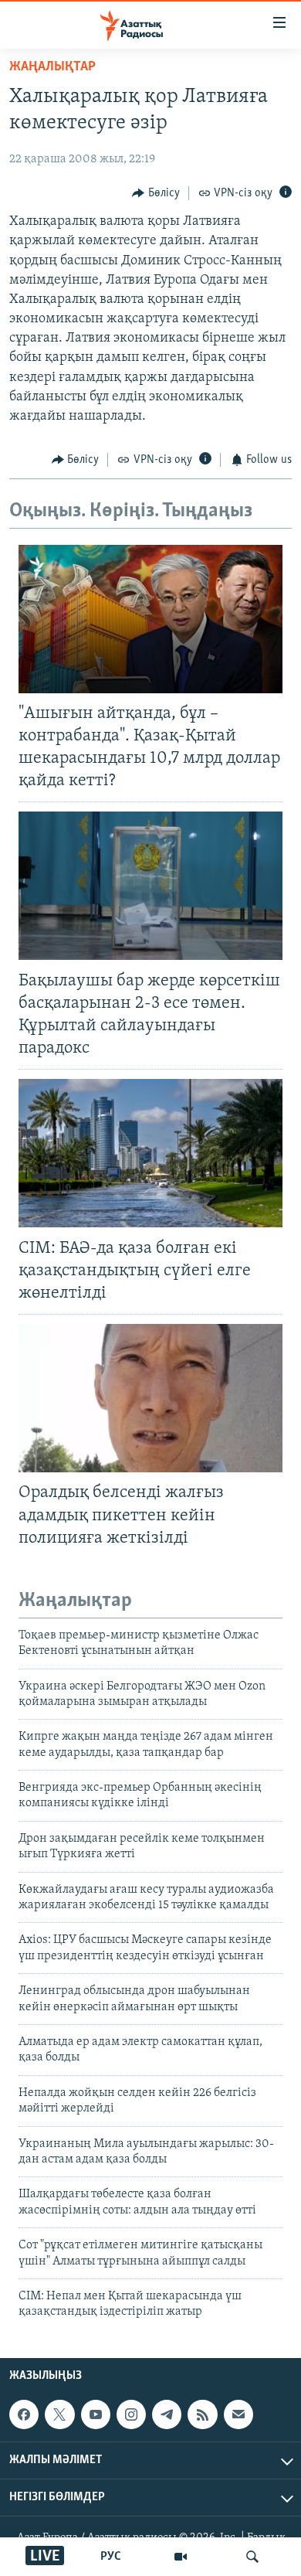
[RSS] (202, 2414)
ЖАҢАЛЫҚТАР (52, 67)
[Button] (156, 193)
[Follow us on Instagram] (131, 2414)
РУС (111, 2557)
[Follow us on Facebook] (24, 2414)
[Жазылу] (238, 2414)
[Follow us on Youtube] (96, 2414)
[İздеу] (252, 2557)
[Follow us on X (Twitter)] (59, 2414)
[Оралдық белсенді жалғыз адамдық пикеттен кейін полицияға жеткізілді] (150, 1398)
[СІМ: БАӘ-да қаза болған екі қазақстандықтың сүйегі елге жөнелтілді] (150, 1153)
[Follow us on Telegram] (167, 2414)
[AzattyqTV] (181, 2557)
